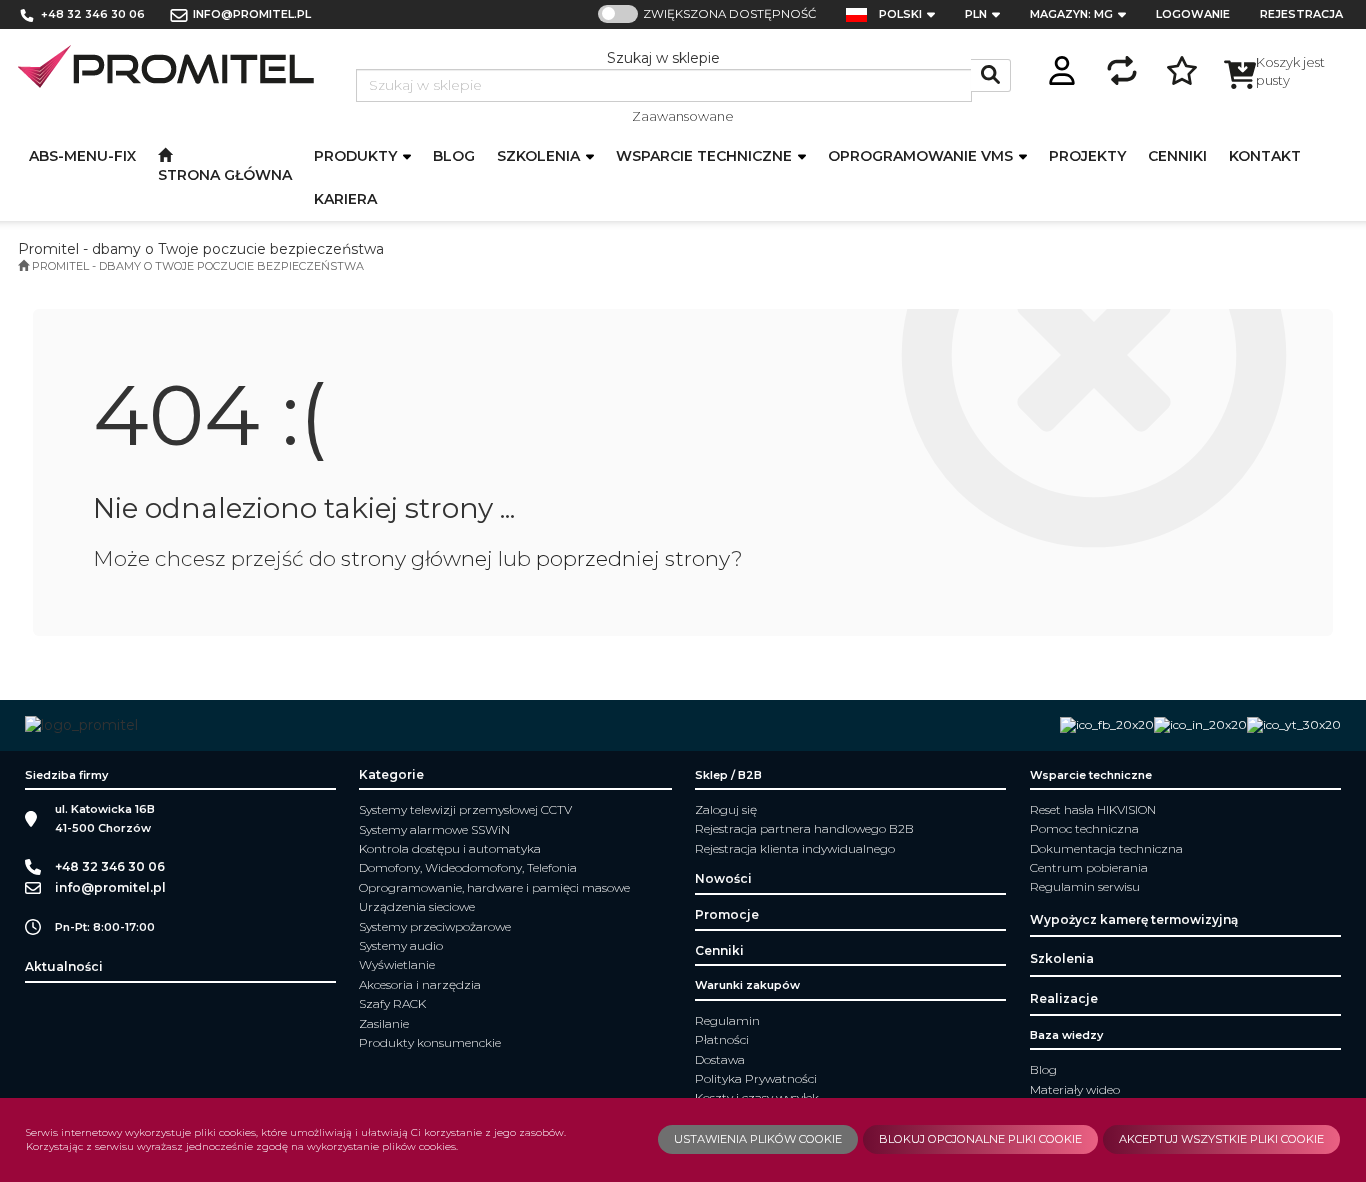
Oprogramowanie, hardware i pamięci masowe (494, 887)
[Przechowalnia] (1182, 67)
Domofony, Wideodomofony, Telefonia (468, 867)
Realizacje (1064, 998)
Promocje (727, 914)
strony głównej (417, 558)
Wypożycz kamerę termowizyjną (1134, 919)
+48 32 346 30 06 (93, 14)
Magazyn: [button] (1071, 14)
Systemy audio (401, 945)
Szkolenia (540, 156)
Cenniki (719, 950)
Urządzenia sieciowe (417, 906)
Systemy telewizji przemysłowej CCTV (465, 809)
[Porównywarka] (1122, 67)
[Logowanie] (1062, 67)
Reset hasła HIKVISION (1093, 809)
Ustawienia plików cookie (758, 1139)
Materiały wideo (1075, 1089)
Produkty (357, 156)
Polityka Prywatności (756, 1078)
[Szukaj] (991, 75)
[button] (913, 14)
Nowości (723, 878)
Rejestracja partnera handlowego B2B (804, 828)
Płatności (722, 1039)
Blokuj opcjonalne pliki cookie (980, 1139)
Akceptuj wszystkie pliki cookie (1221, 1139)
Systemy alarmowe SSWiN (434, 829)
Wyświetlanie (397, 964)
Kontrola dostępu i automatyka (450, 848)
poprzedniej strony (633, 558)
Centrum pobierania (1089, 867)
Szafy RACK (392, 1003)
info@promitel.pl (252, 14)
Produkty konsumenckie (430, 1042)
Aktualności (64, 966)
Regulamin (727, 1020)
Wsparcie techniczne (706, 156)
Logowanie (1193, 14)
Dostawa (720, 1059)
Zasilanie (384, 1023)
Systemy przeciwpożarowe (435, 926)
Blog (1043, 1069)
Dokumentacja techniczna (1106, 848)
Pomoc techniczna (1084, 828)
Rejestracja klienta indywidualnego (795, 848)
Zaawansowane (683, 116)
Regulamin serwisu (1085, 886)
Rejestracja (1301, 14)
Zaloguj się (726, 809)
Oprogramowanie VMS (922, 156)
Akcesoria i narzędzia (420, 984)
